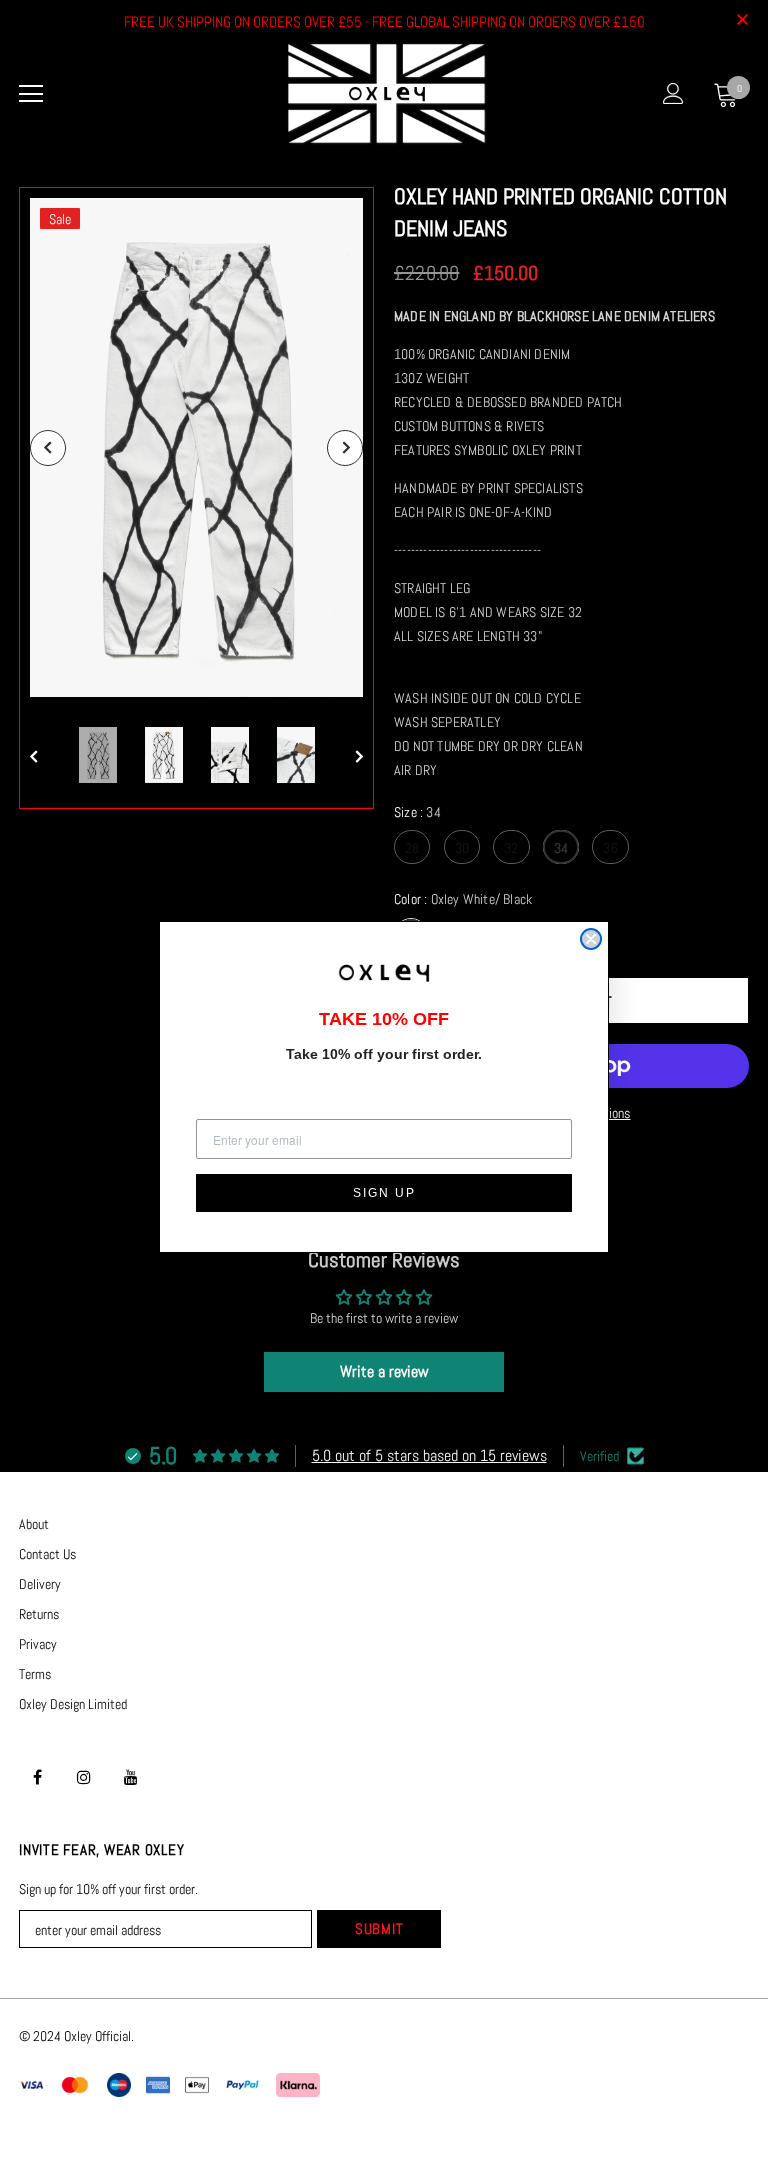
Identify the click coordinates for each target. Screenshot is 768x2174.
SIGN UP (384, 1193)
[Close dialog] (591, 939)
